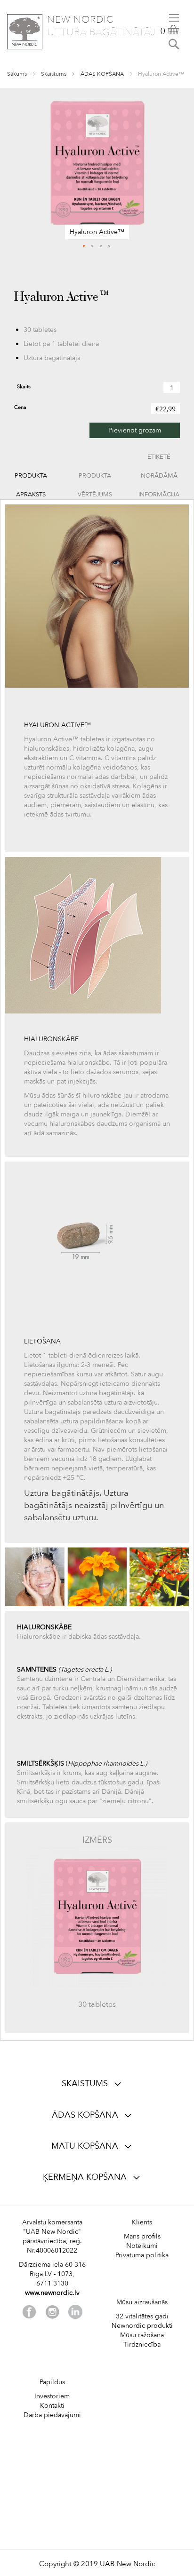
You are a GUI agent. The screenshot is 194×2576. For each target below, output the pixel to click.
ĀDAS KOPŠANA (102, 74)
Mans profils (142, 2236)
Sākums (17, 74)
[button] (84, 246)
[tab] (31, 476)
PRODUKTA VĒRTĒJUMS (95, 478)
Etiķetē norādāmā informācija (159, 459)
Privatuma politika (142, 2255)
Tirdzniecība (142, 2344)
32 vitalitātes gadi (142, 2316)
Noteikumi (142, 2246)
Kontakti (52, 2406)
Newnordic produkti (142, 2326)
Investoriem (52, 2396)
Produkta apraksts (31, 478)
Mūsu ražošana (142, 2335)
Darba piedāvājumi (52, 2415)
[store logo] (25, 32)
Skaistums (54, 74)
